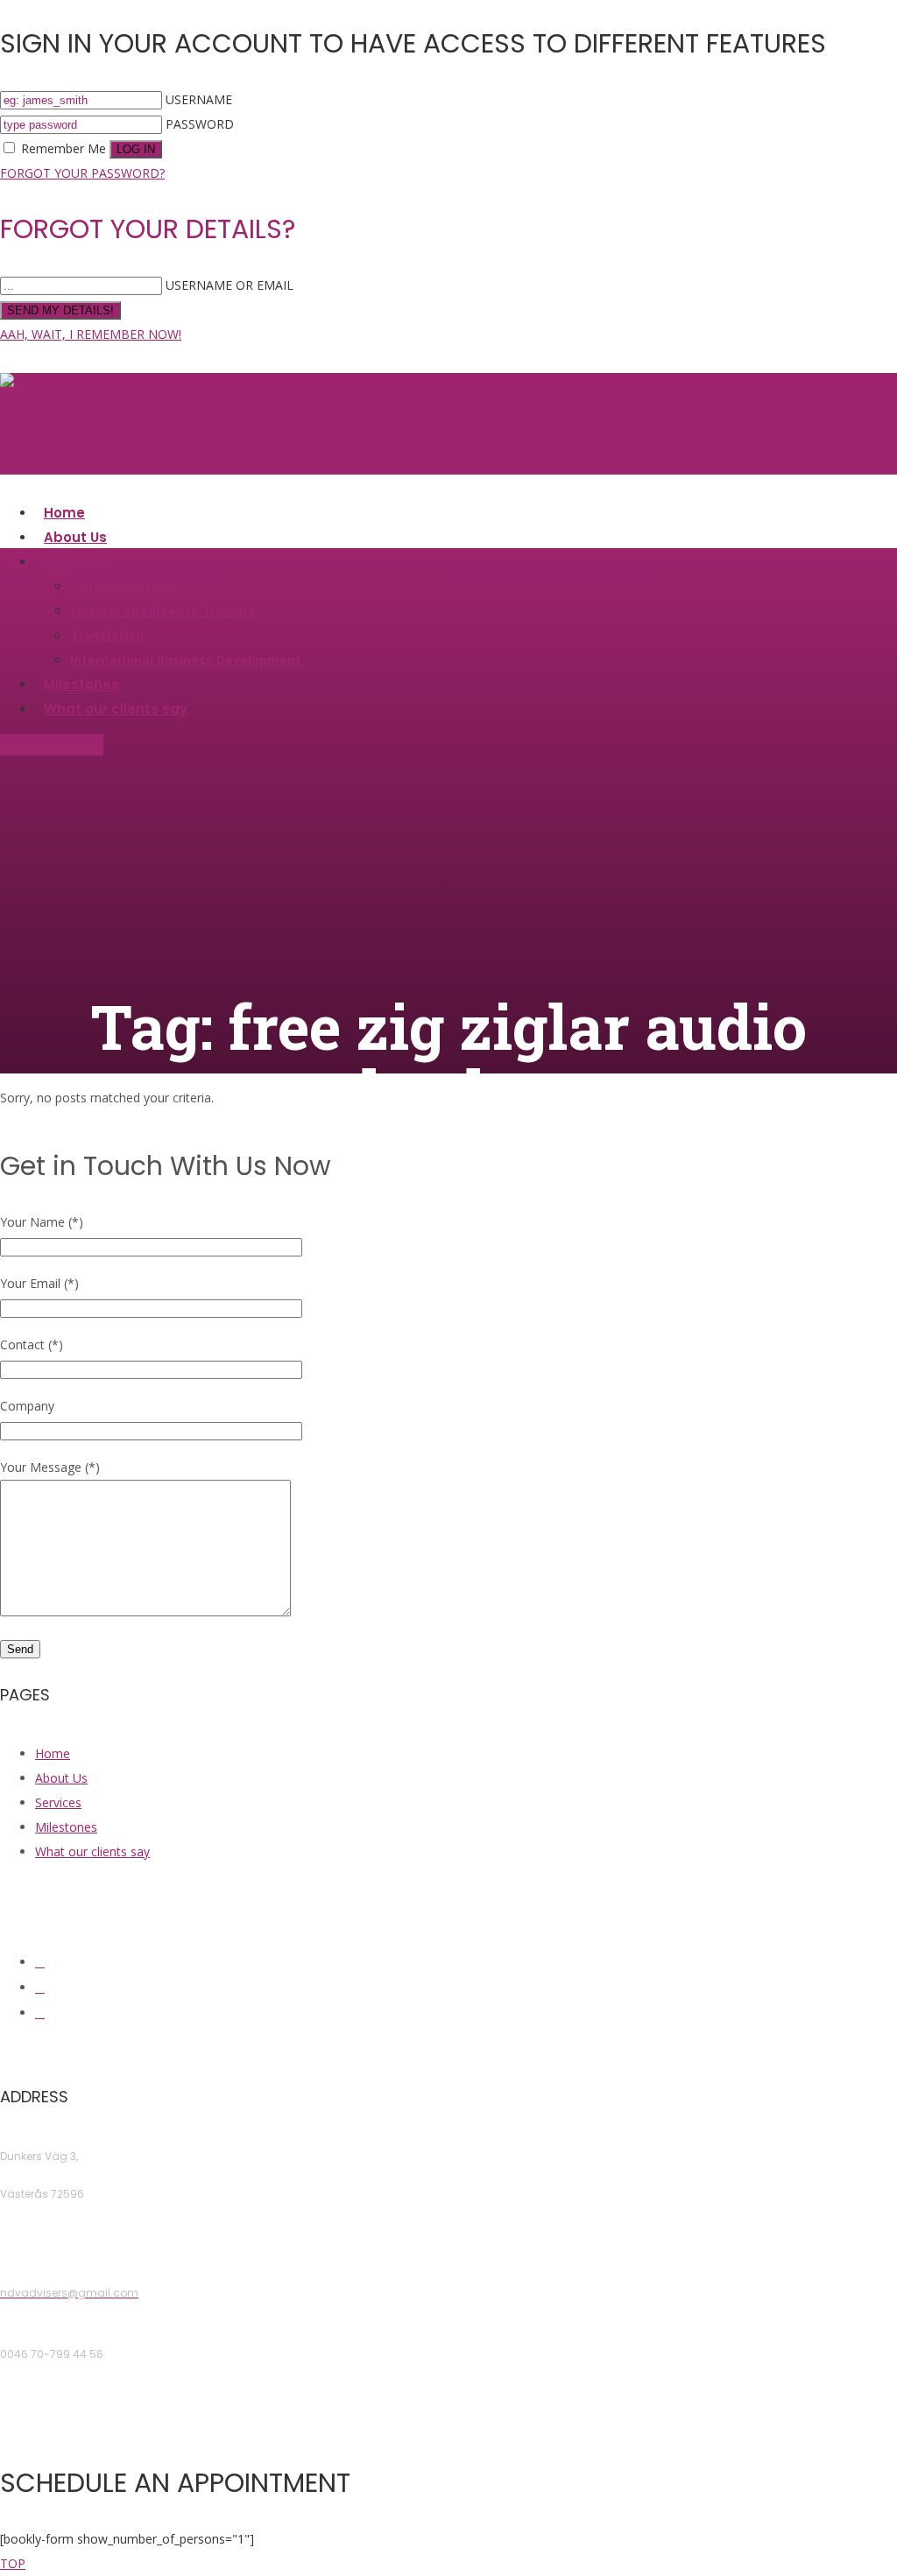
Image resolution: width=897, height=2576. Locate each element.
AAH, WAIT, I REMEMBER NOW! (91, 334)
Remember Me (64, 148)
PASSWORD (200, 124)
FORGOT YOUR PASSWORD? (82, 173)
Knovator (576, 2051)
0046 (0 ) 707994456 (57, 2415)
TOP (13, 2563)
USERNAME (199, 99)
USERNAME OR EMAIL (230, 285)
